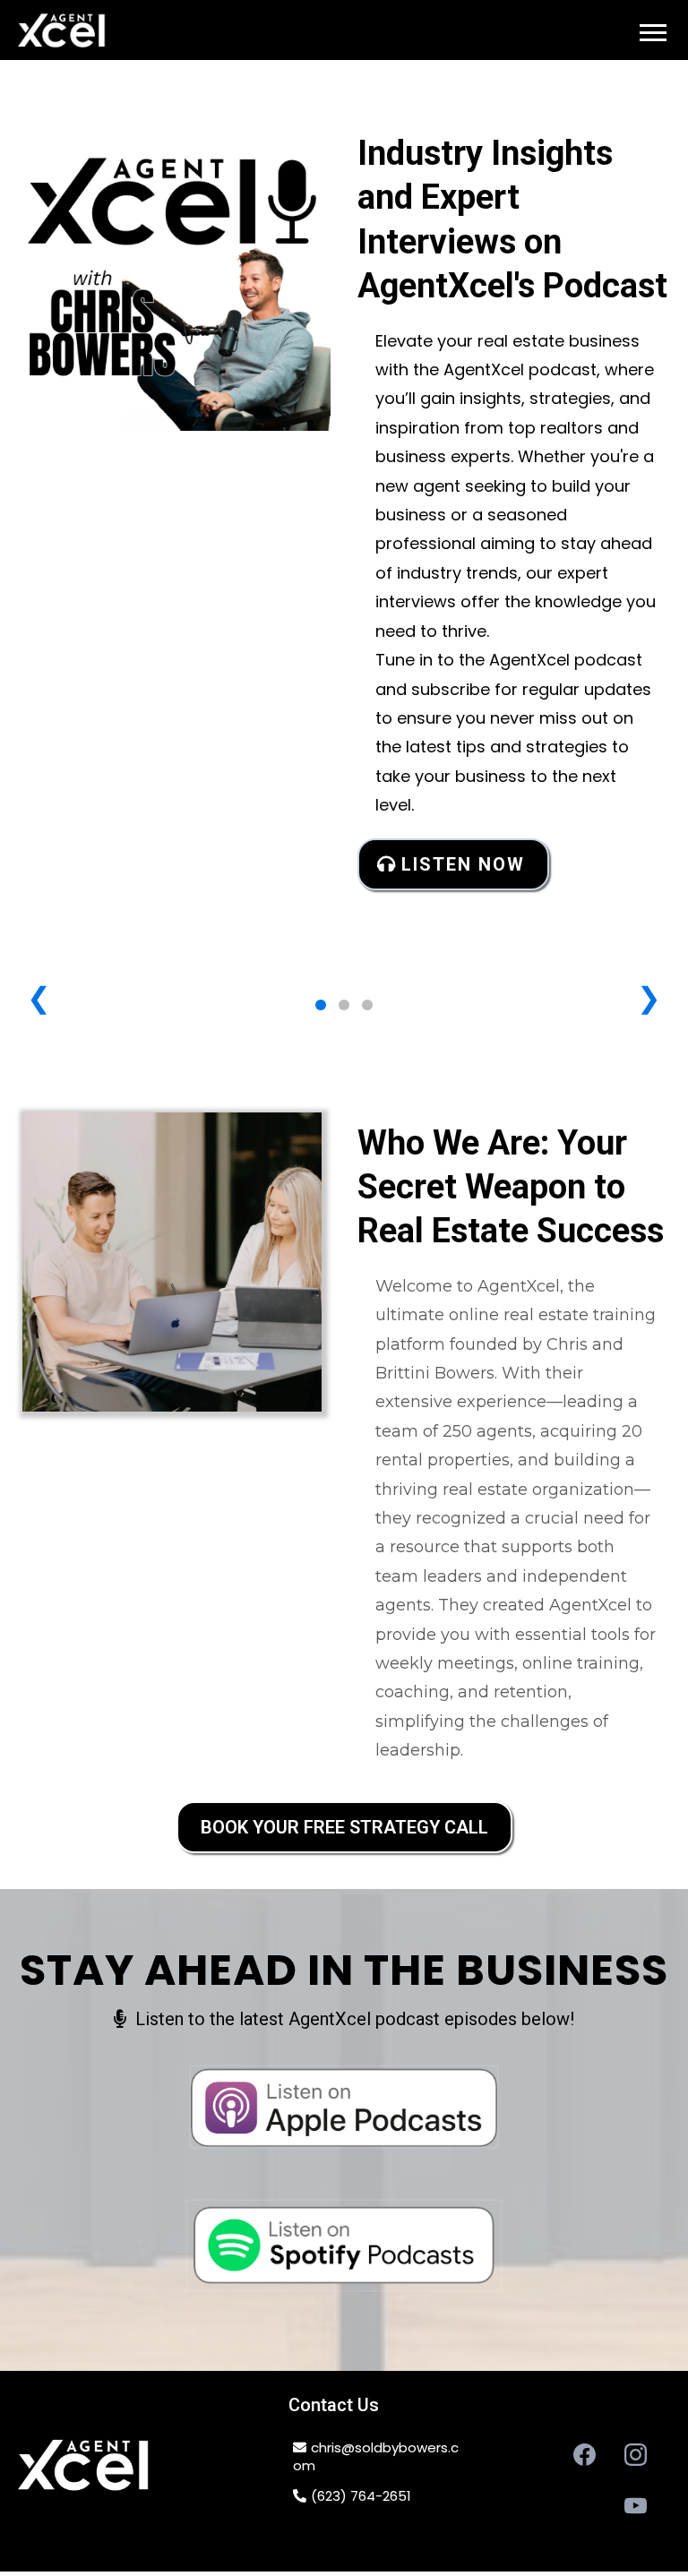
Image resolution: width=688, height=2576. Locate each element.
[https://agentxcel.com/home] (63, 34)
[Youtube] (636, 2506)
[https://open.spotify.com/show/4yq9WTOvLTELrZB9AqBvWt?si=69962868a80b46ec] (344, 2245)
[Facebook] (585, 2455)
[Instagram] (636, 2455)
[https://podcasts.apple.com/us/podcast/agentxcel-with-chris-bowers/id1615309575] (344, 2107)
